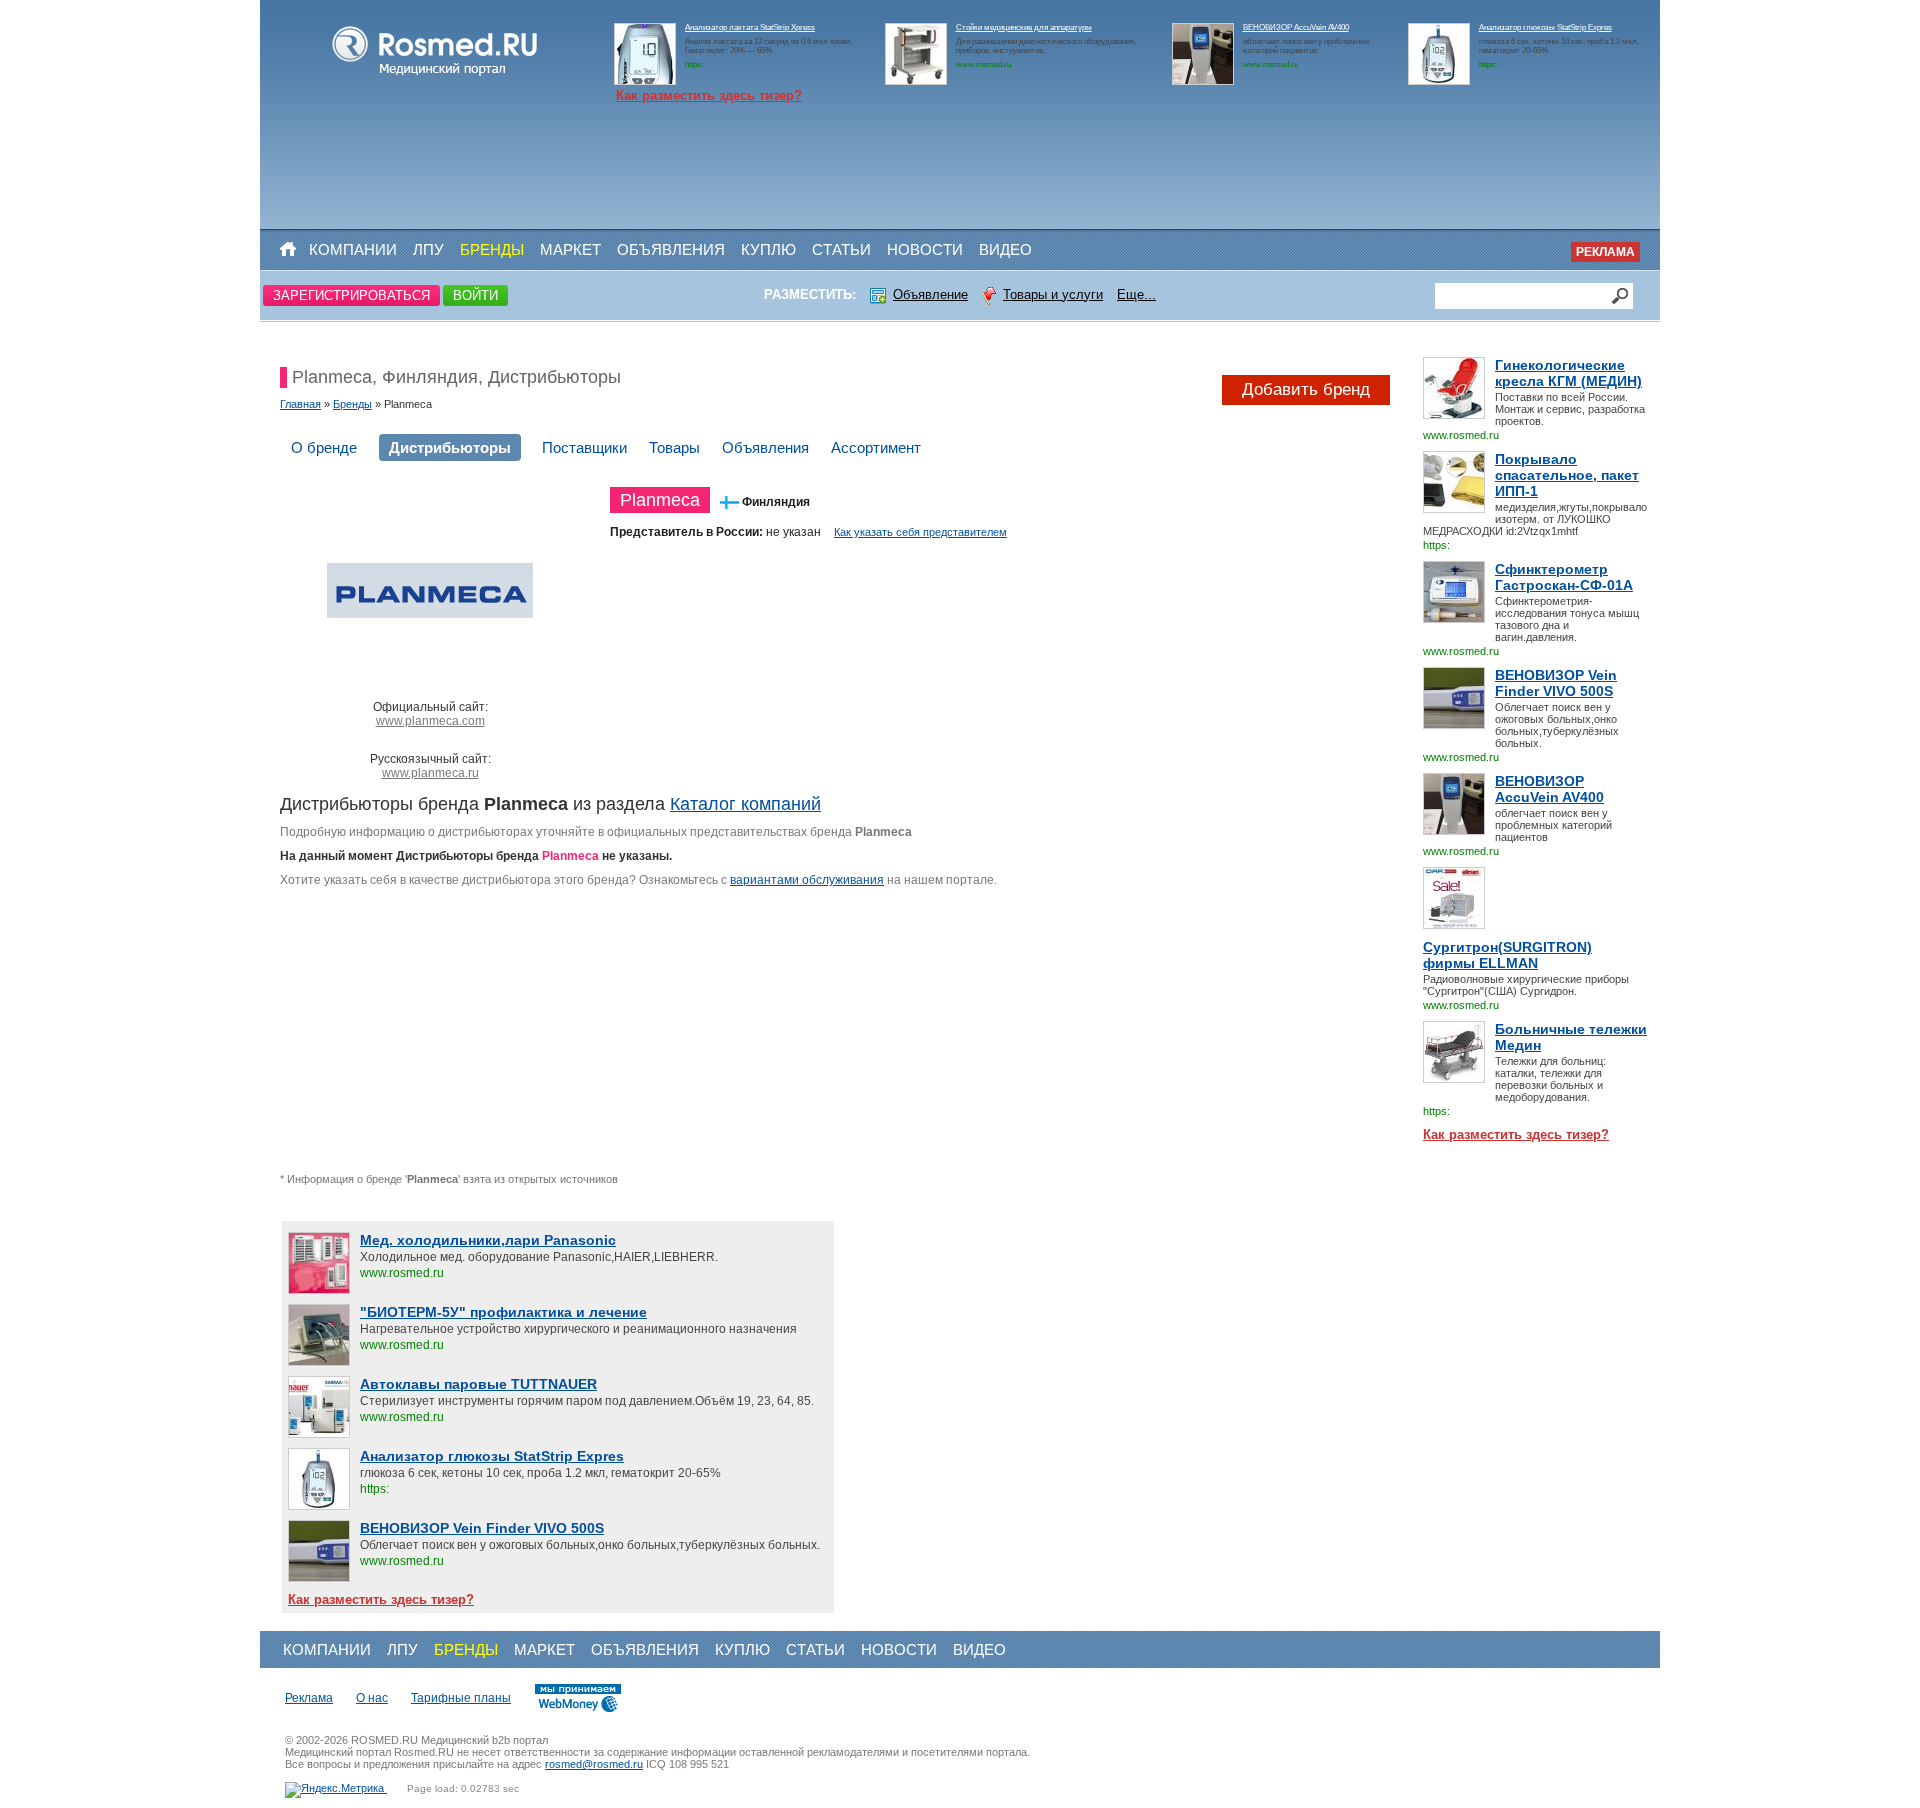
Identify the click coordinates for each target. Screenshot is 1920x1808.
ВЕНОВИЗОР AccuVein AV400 (1296, 27)
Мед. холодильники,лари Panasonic (488, 1240)
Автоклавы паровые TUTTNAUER (478, 1384)
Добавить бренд (1306, 389)
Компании (353, 249)
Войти (475, 295)
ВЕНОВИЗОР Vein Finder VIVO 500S (1556, 683)
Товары (674, 447)
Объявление (930, 294)
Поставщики (584, 447)
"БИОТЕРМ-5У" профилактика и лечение (503, 1312)
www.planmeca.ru (430, 773)
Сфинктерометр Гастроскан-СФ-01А (1564, 577)
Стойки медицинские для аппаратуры (1024, 27)
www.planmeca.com (430, 721)
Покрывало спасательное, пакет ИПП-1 (1567, 475)
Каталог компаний (745, 804)
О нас (372, 1698)
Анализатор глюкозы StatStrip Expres (1545, 27)
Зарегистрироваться (351, 295)
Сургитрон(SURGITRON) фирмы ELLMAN (1507, 955)
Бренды (492, 249)
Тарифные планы (461, 1698)
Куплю (768, 249)
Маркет (570, 249)
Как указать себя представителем (920, 532)
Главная (300, 404)
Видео (1005, 249)
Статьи (841, 249)
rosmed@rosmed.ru (594, 1764)
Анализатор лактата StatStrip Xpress (750, 27)
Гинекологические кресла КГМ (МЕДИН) (1568, 373)
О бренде (324, 447)
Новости (925, 249)
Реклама (1605, 252)
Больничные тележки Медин (1571, 1037)
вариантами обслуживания (807, 880)
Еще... (1136, 294)
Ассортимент (876, 447)
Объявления (671, 249)
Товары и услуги (1053, 294)
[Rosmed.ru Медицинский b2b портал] (435, 76)
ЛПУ (428, 249)
